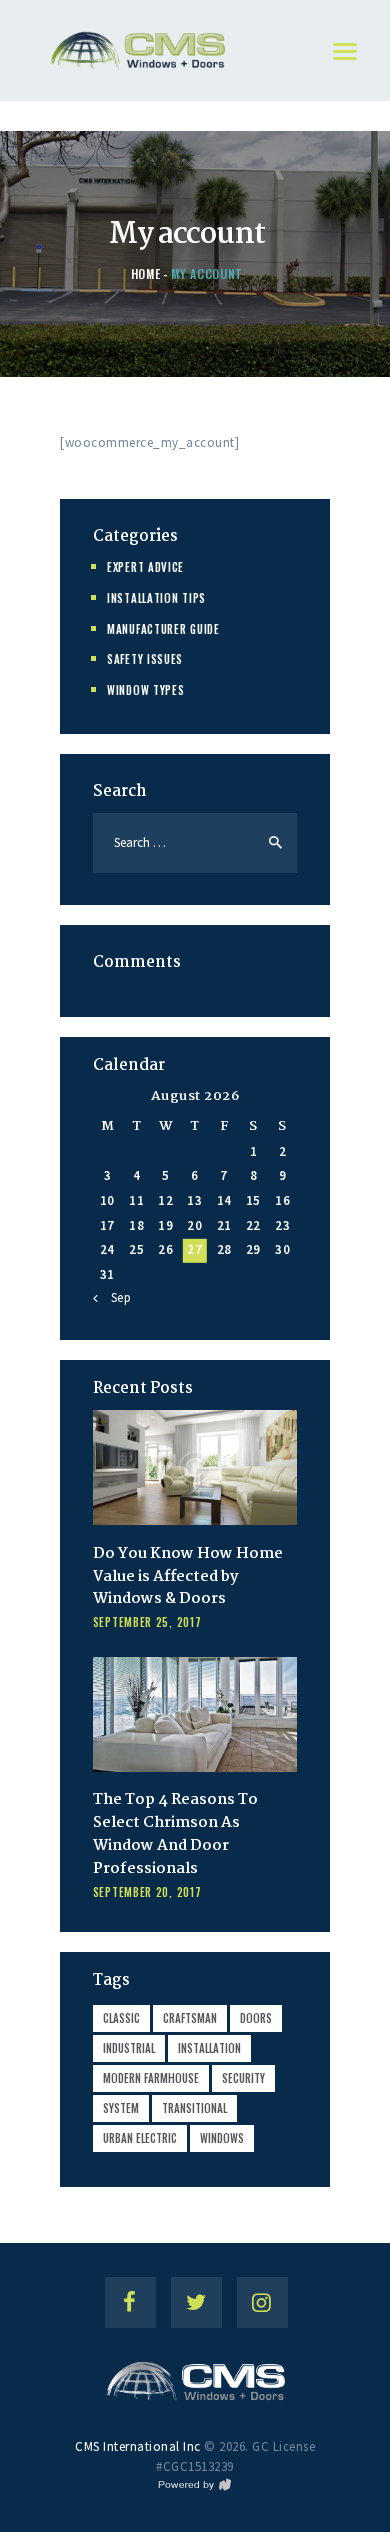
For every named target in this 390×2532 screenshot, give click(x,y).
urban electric (140, 2138)
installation (209, 2048)
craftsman (190, 2018)
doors (256, 2018)
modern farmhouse (151, 2078)
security (243, 2078)
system (121, 2108)
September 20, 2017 (147, 1892)
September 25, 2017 (147, 1622)
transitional (194, 2108)
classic (121, 2018)
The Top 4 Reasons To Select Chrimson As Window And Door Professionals (175, 1835)
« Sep (116, 1297)
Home (146, 273)
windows (222, 2138)
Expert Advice (145, 567)
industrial (129, 2048)
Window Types (145, 690)
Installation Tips (156, 598)
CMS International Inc (138, 2446)
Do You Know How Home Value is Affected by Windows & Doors (188, 1577)
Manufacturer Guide (163, 629)
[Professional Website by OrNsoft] (195, 2486)
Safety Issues (145, 659)
